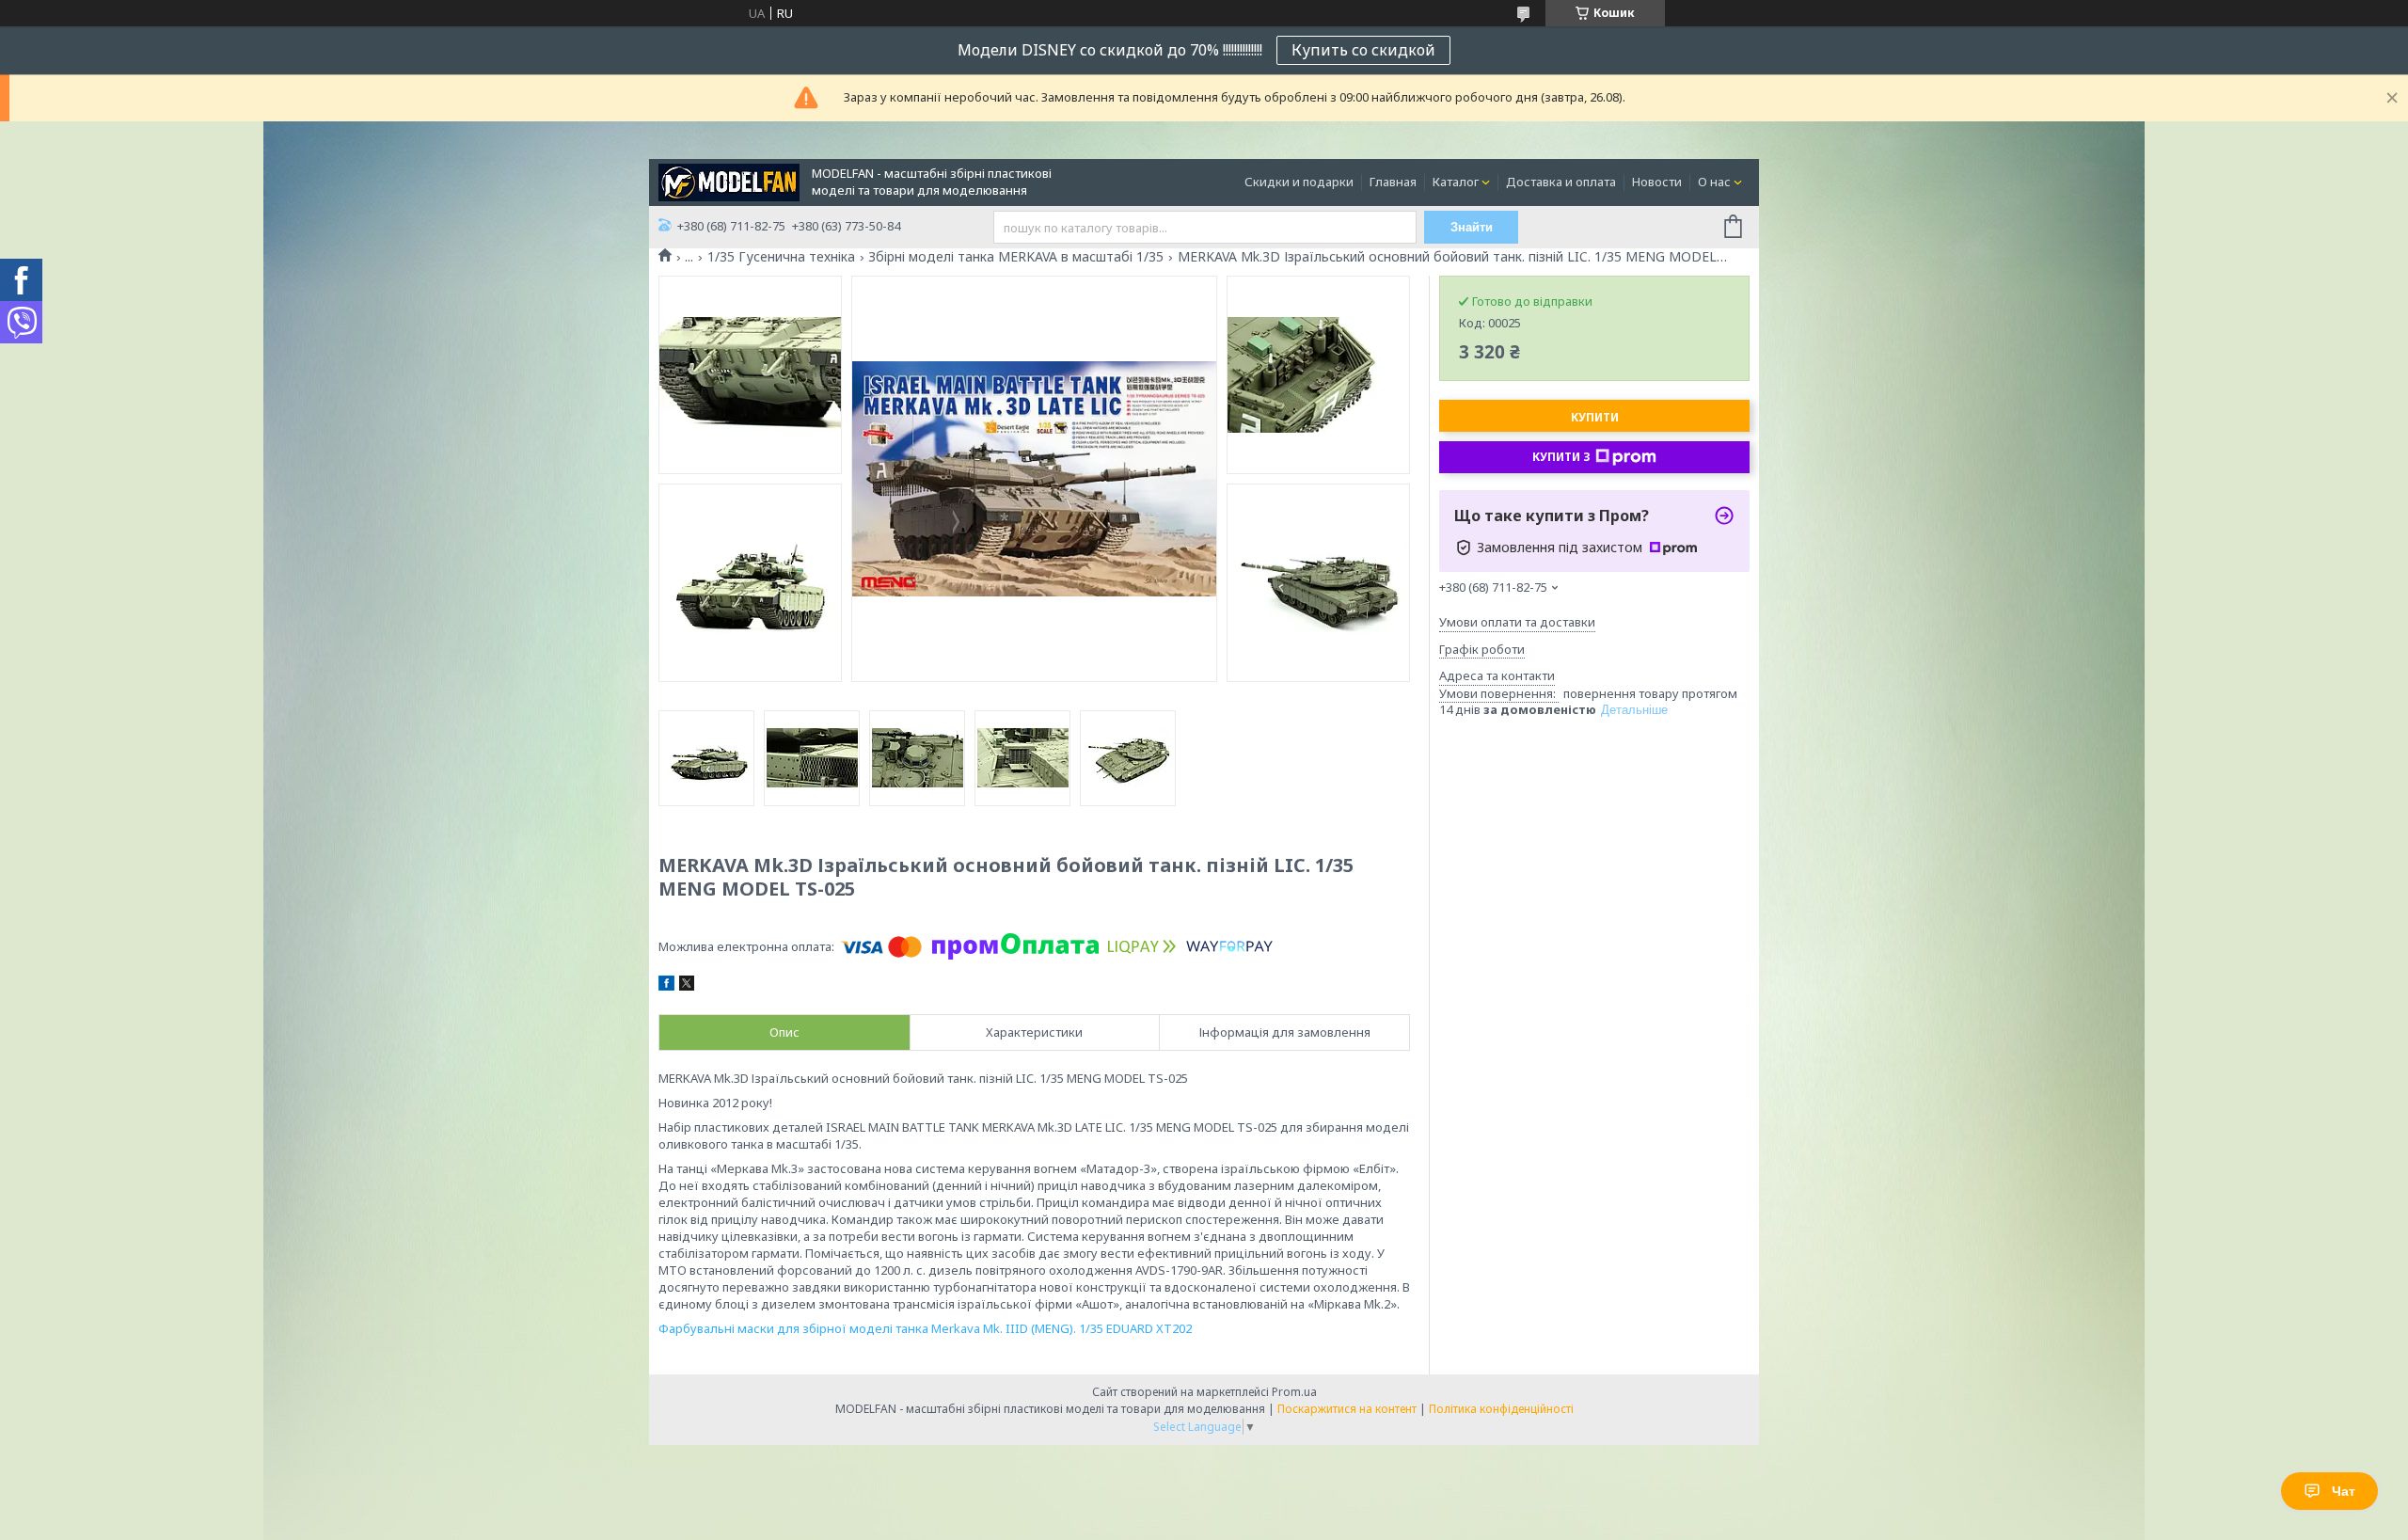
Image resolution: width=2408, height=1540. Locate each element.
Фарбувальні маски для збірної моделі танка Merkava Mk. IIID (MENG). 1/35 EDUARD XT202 (925, 1328)
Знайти (1472, 227)
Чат (2344, 1491)
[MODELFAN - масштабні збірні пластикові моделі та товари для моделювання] (729, 181)
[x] (687, 986)
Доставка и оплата (1561, 182)
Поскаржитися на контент (1347, 1409)
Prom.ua (1294, 1392)
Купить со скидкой (1363, 50)
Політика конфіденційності (1501, 1409)
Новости (1657, 182)
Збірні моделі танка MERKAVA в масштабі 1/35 (1016, 257)
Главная (1393, 182)
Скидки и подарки (1299, 182)
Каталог (1456, 182)
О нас (1714, 182)
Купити (1595, 417)
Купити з (1561, 457)
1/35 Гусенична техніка (781, 257)
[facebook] (666, 986)
